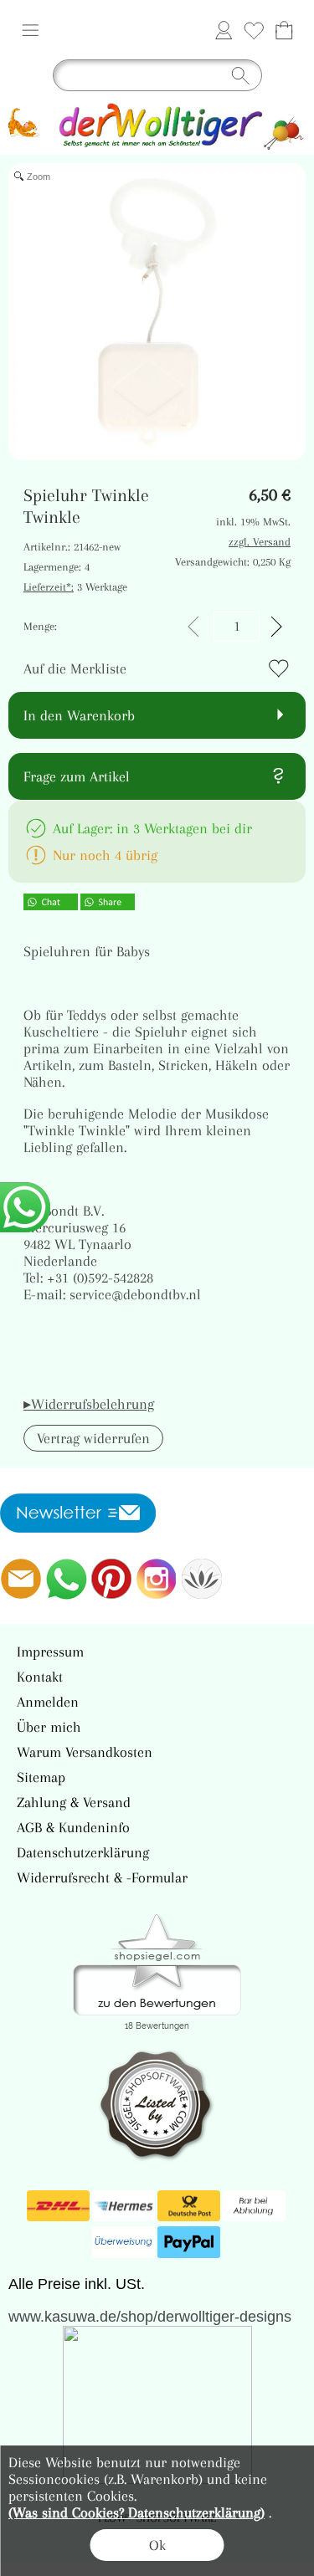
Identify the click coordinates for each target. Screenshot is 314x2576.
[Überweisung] (124, 2242)
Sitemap (41, 1777)
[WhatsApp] (66, 1579)
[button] (30, 30)
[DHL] (58, 2206)
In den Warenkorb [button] (79, 715)
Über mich (49, 1727)
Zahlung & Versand (74, 1802)
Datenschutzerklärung (83, 1852)
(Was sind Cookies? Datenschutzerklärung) (136, 2512)
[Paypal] (189, 2242)
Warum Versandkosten (85, 1752)
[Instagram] (157, 1579)
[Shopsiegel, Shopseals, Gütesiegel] (157, 1918)
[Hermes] (124, 2206)
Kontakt (40, 1677)
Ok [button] (157, 2545)
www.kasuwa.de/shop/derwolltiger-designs (150, 2317)
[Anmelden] (224, 30)
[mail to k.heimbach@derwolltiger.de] (21, 1579)
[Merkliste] (254, 30)
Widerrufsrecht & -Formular (102, 1877)
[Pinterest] (111, 1579)
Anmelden (48, 1702)
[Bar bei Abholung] (254, 2206)
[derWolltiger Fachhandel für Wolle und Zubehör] (157, 106)
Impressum (50, 1652)
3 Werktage (75, 587)
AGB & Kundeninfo (73, 1827)
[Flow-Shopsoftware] (202, 1579)
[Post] (189, 2206)
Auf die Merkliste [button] (75, 668)
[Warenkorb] (284, 30)
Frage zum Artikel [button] (77, 776)
